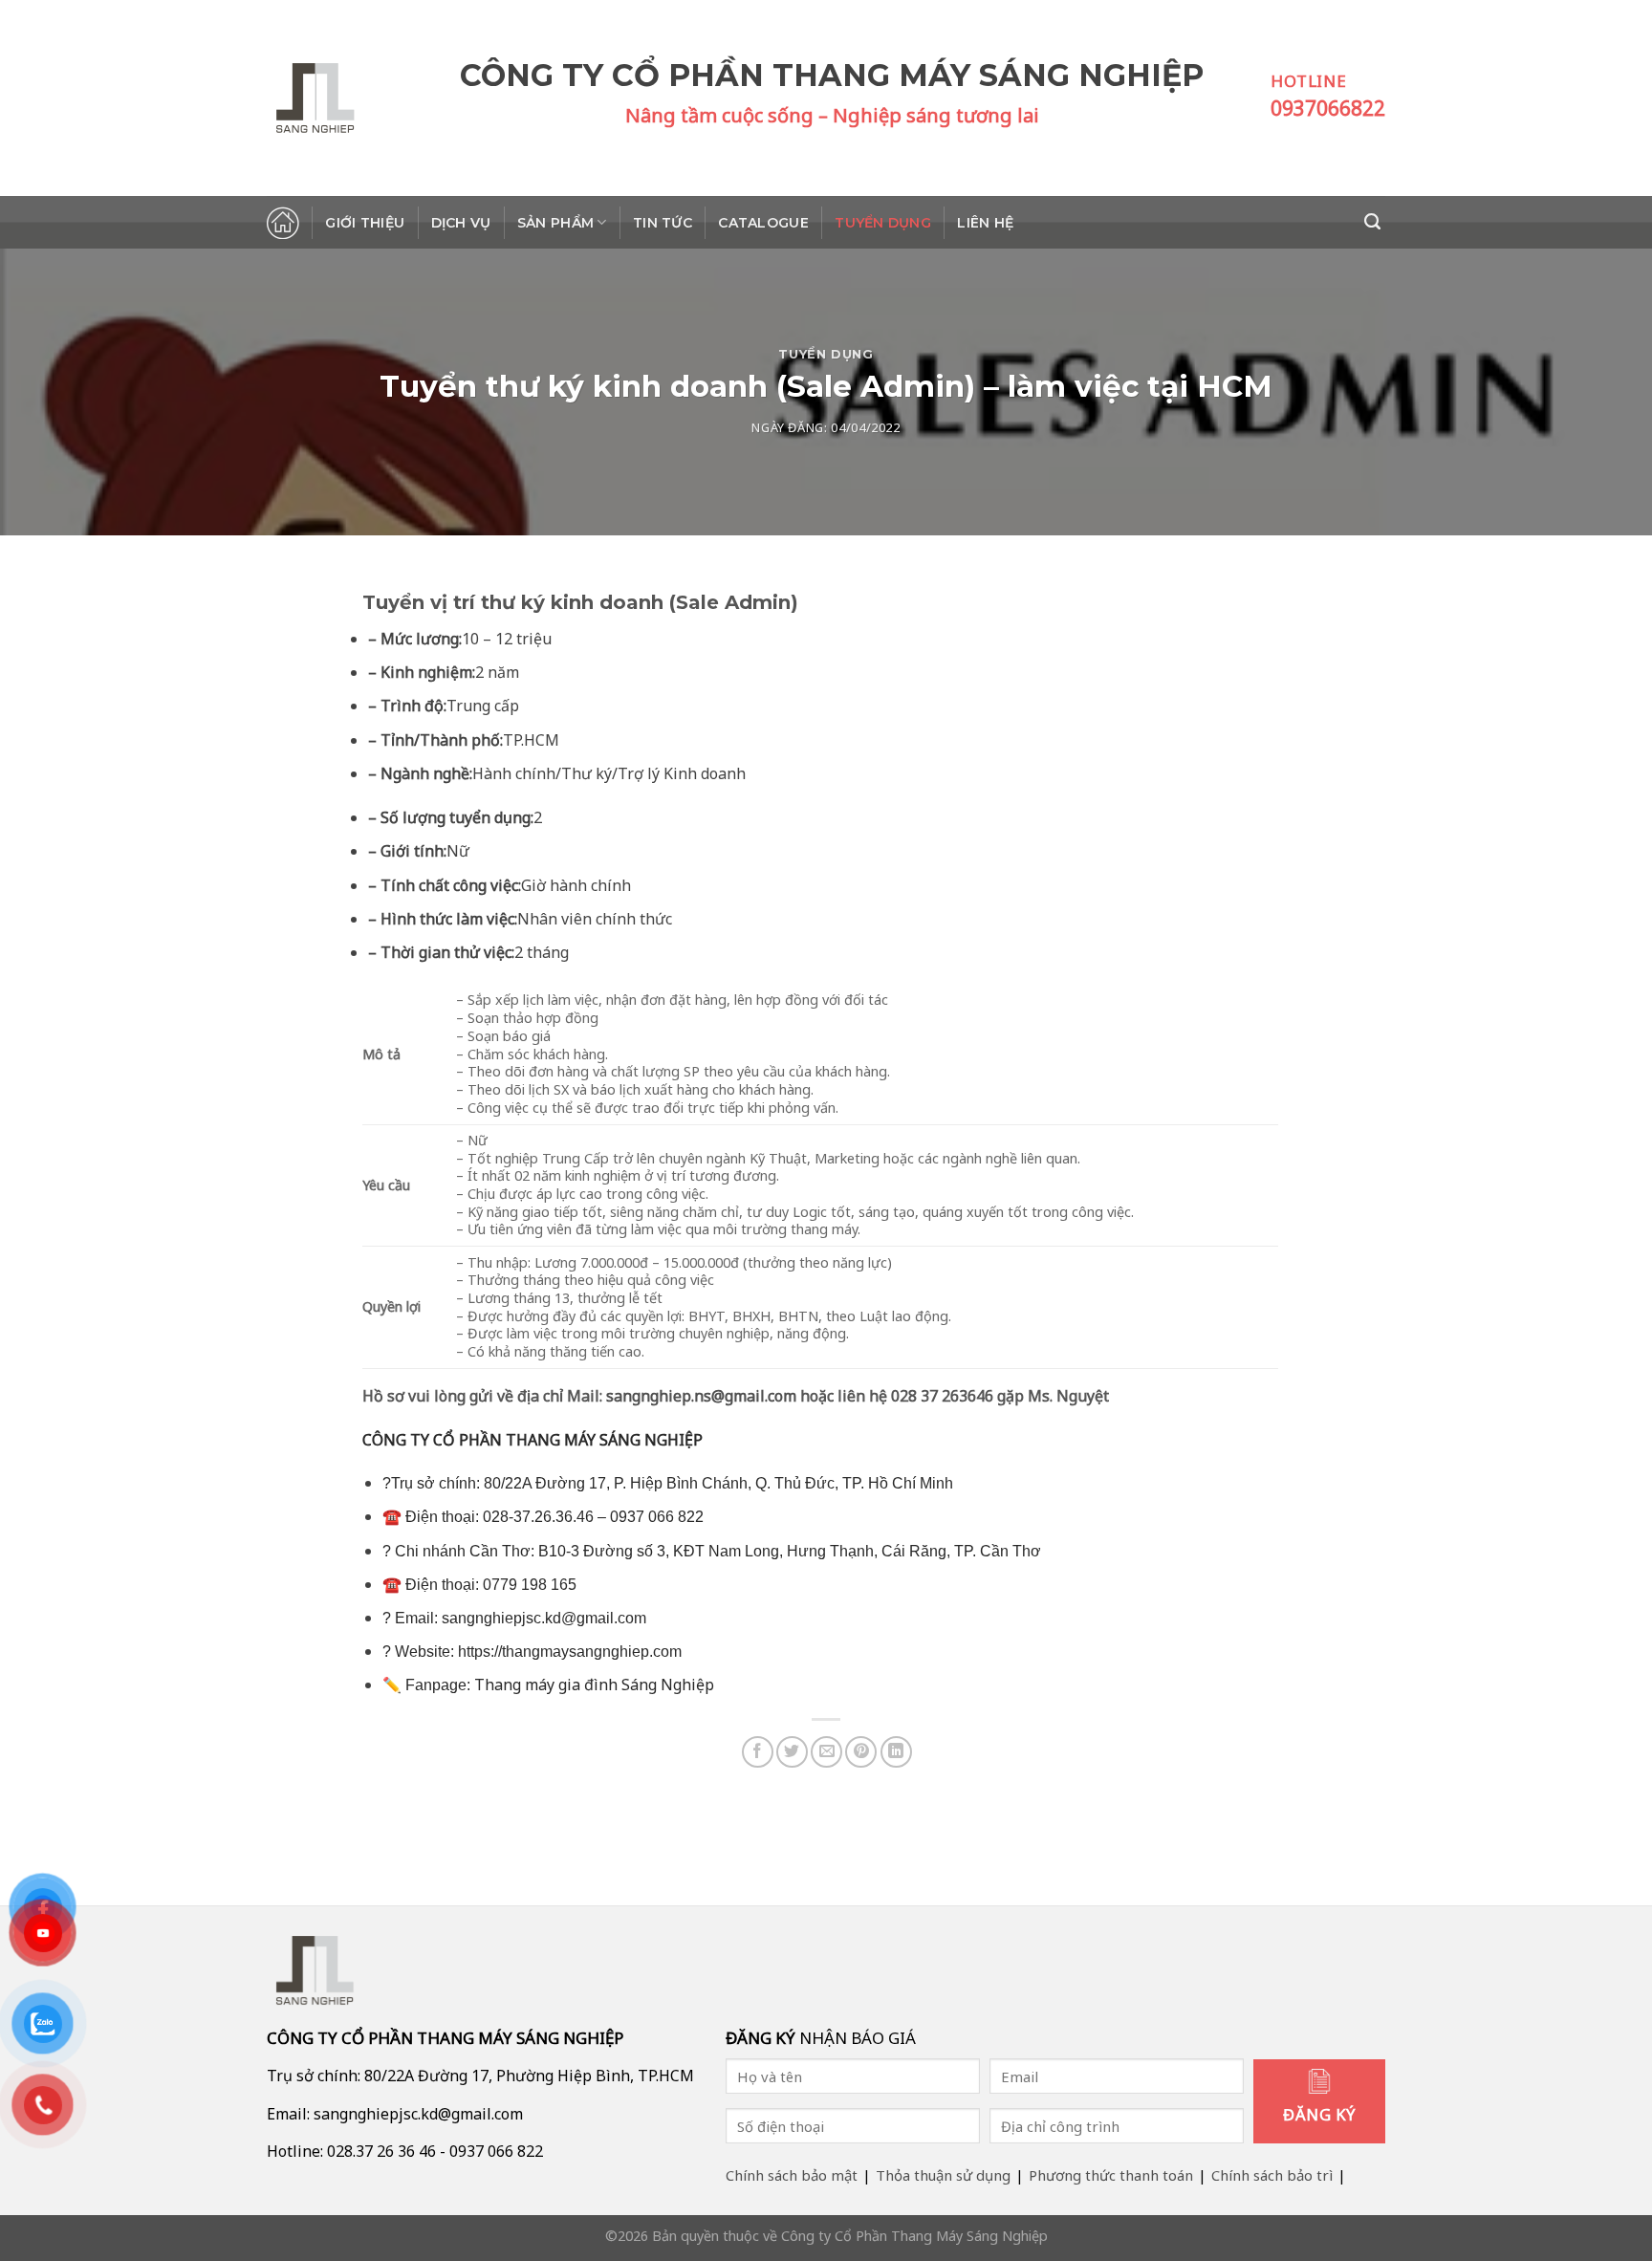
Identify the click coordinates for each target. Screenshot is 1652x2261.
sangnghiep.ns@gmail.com (701, 1396)
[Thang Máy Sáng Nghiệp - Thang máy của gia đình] (363, 98)
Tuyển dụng (883, 223)
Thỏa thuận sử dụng (943, 2175)
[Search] (1375, 222)
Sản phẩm (555, 223)
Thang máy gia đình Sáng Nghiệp (594, 1685)
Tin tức (663, 223)
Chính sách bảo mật (792, 2175)
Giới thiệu (365, 223)
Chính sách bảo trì (1272, 2175)
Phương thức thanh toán (1111, 2175)
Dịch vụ (461, 223)
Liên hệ (985, 223)
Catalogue (763, 223)
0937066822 (1328, 108)
